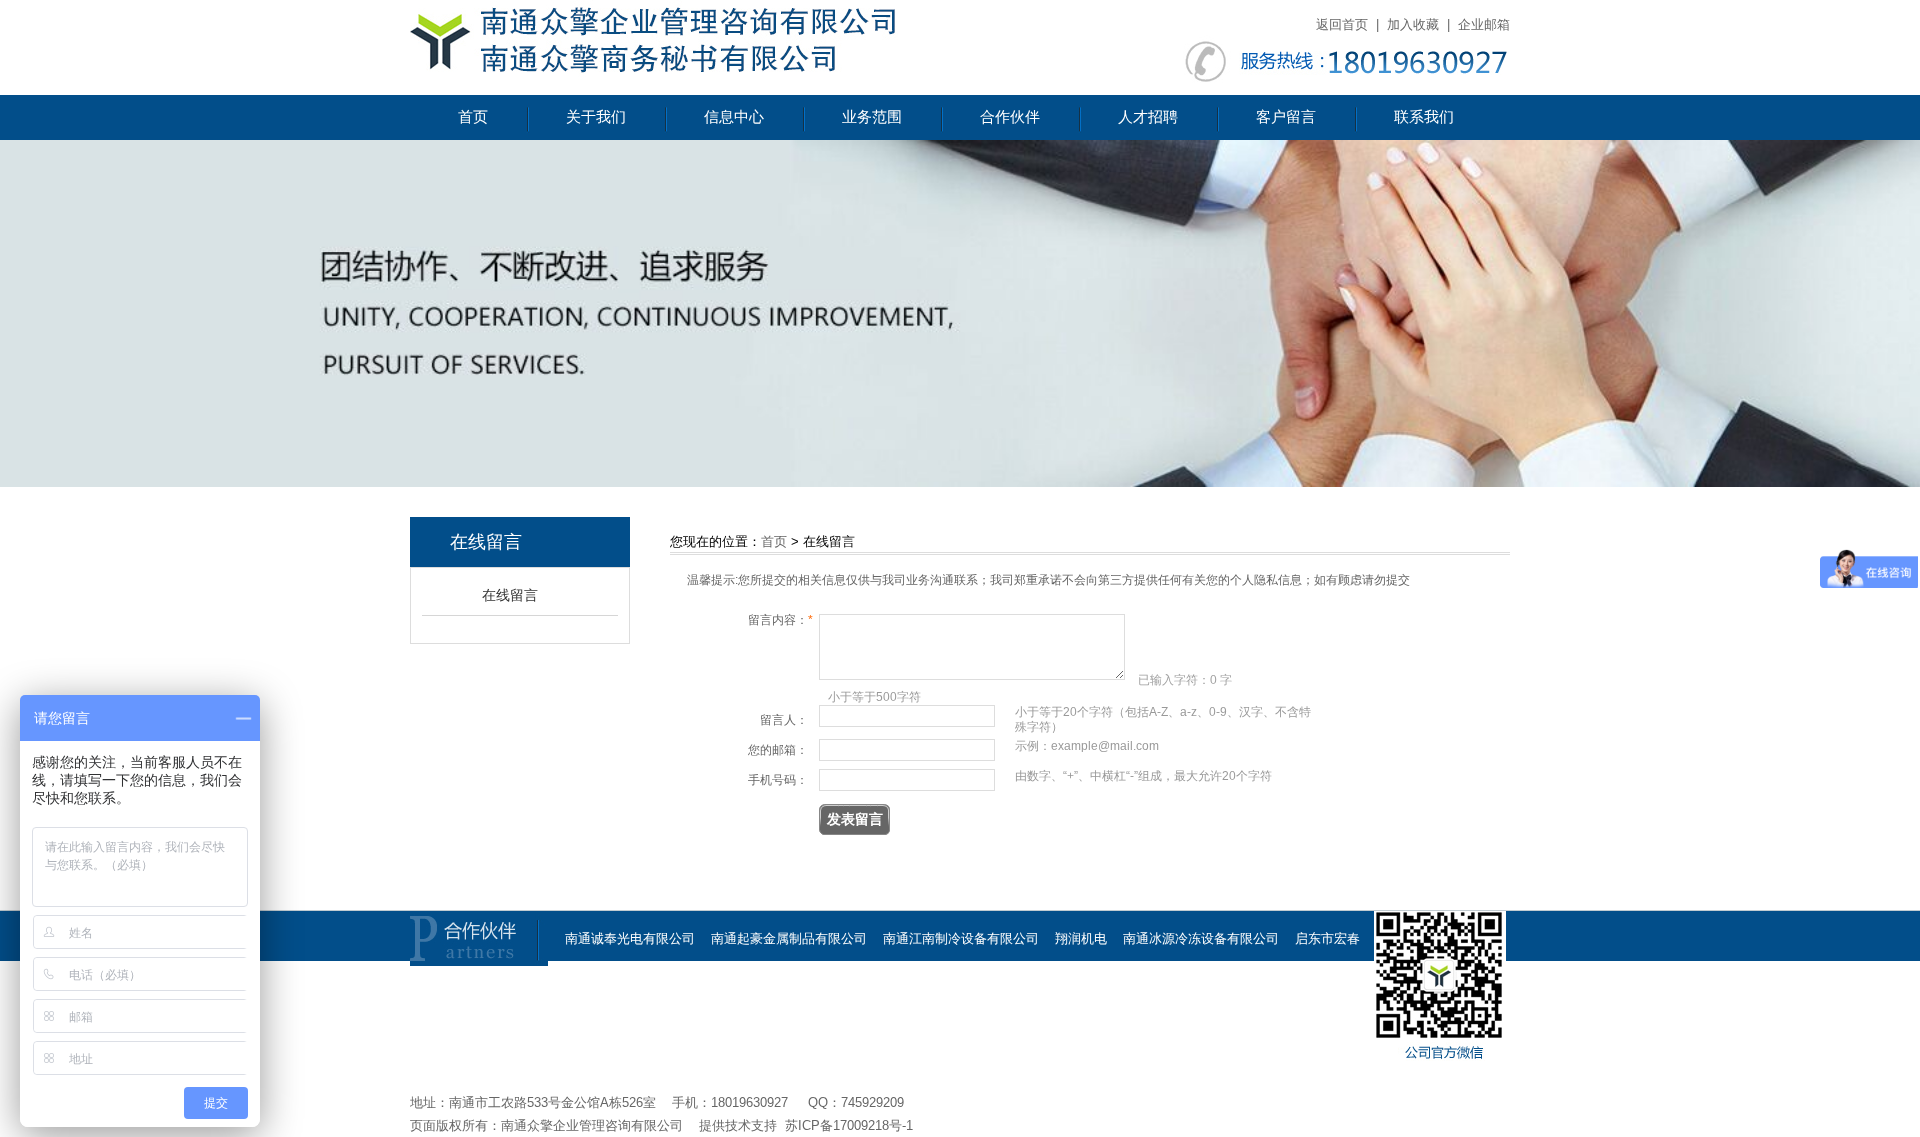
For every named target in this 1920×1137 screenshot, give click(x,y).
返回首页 (1342, 24)
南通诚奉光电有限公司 (630, 938)
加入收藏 (1413, 24)
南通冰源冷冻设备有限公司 (1201, 938)
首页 (473, 117)
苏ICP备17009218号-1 (849, 1125)
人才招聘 (1148, 117)
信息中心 (734, 117)
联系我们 (1424, 117)
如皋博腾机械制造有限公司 (750, 1048)
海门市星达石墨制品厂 (711, 993)
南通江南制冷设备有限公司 (961, 938)
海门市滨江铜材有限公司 (863, 993)
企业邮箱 (1484, 24)
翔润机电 (1081, 938)
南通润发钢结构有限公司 (915, 1048)
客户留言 (1286, 117)
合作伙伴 (1010, 117)
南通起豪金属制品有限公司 (789, 938)
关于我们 (596, 117)
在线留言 (510, 595)
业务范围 (872, 117)
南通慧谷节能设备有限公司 (1201, 993)
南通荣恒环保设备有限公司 (1029, 993)
